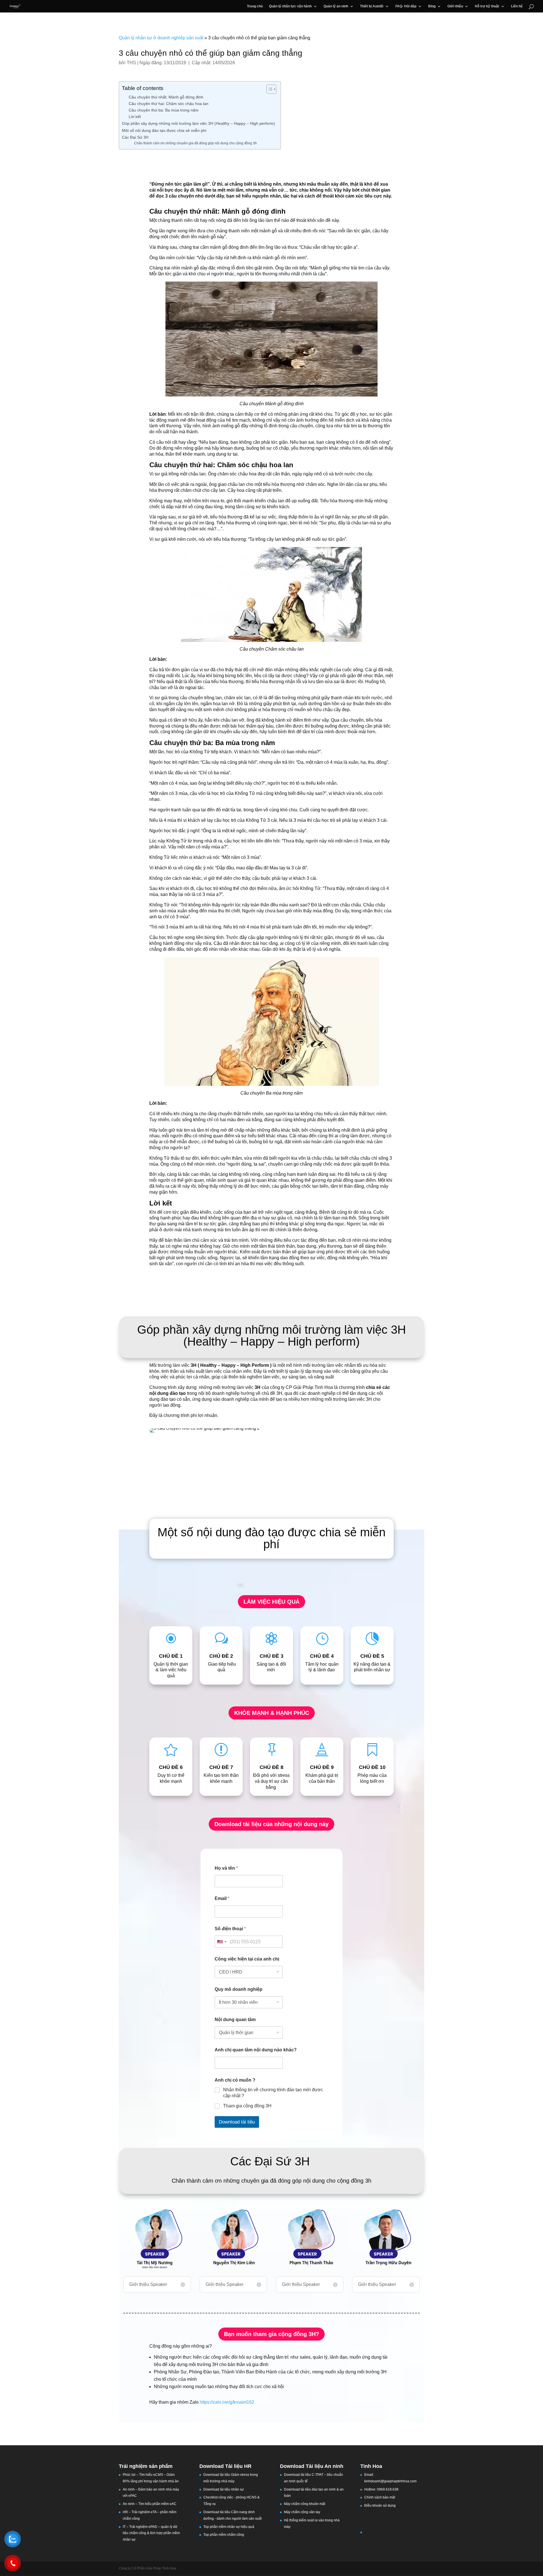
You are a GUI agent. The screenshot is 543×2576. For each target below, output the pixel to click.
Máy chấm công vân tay (302, 2512)
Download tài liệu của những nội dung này (271, 1824)
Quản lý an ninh (336, 6)
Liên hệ (517, 6)
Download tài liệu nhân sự (224, 2489)
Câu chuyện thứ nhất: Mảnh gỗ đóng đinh (166, 97)
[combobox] (221, 1942)
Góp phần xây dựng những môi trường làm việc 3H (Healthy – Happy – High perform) (198, 123)
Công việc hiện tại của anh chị (247, 1959)
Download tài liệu (237, 2122)
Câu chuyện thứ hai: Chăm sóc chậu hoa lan (169, 104)
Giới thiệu (455, 6)
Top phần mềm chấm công (224, 2535)
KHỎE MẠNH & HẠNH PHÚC (272, 1713)
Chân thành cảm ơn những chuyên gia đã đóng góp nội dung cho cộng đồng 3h (195, 143)
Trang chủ (255, 6)
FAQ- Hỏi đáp (406, 6)
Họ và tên (226, 1868)
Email (222, 1898)
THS (131, 63)
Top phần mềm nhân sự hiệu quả (229, 2527)
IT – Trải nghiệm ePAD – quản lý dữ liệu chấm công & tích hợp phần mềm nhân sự (151, 2533)
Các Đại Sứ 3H (136, 137)
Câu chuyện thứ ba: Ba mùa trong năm (164, 110)
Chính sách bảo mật (380, 2497)
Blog (432, 6)
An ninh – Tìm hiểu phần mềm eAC (150, 2504)
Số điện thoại (230, 1929)
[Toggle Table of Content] (269, 89)
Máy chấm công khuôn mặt (305, 2504)
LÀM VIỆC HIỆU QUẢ (271, 1602)
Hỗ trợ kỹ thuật (487, 6)
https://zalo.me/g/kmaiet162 (227, 2402)
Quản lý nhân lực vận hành (290, 6)
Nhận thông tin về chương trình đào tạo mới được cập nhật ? (273, 2093)
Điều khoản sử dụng (380, 2506)
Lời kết (135, 117)
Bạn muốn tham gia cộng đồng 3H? (271, 2334)
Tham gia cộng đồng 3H (247, 2106)
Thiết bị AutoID (372, 6)
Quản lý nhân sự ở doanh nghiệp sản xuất (161, 38)
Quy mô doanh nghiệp (239, 1989)
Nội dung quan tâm (235, 2020)
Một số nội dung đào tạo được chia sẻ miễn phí (164, 130)
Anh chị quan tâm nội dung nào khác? (256, 2050)
